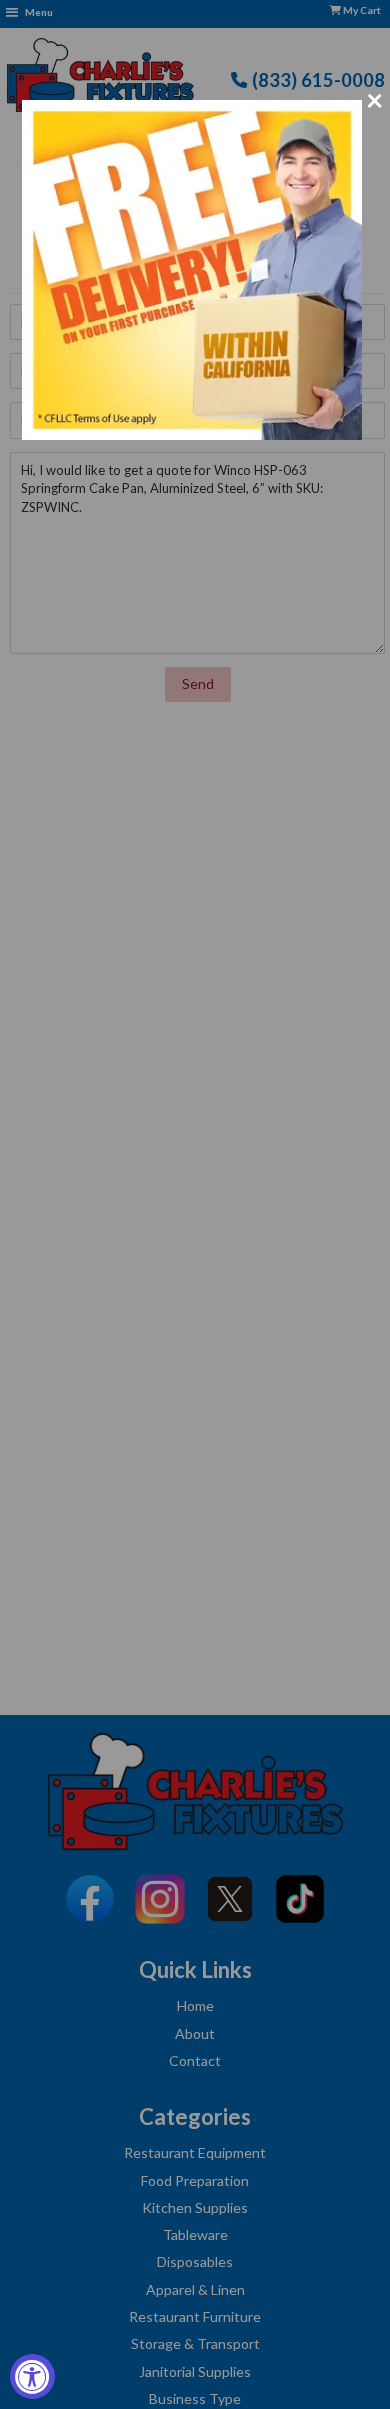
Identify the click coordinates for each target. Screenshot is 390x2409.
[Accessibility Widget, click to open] (32, 2376)
